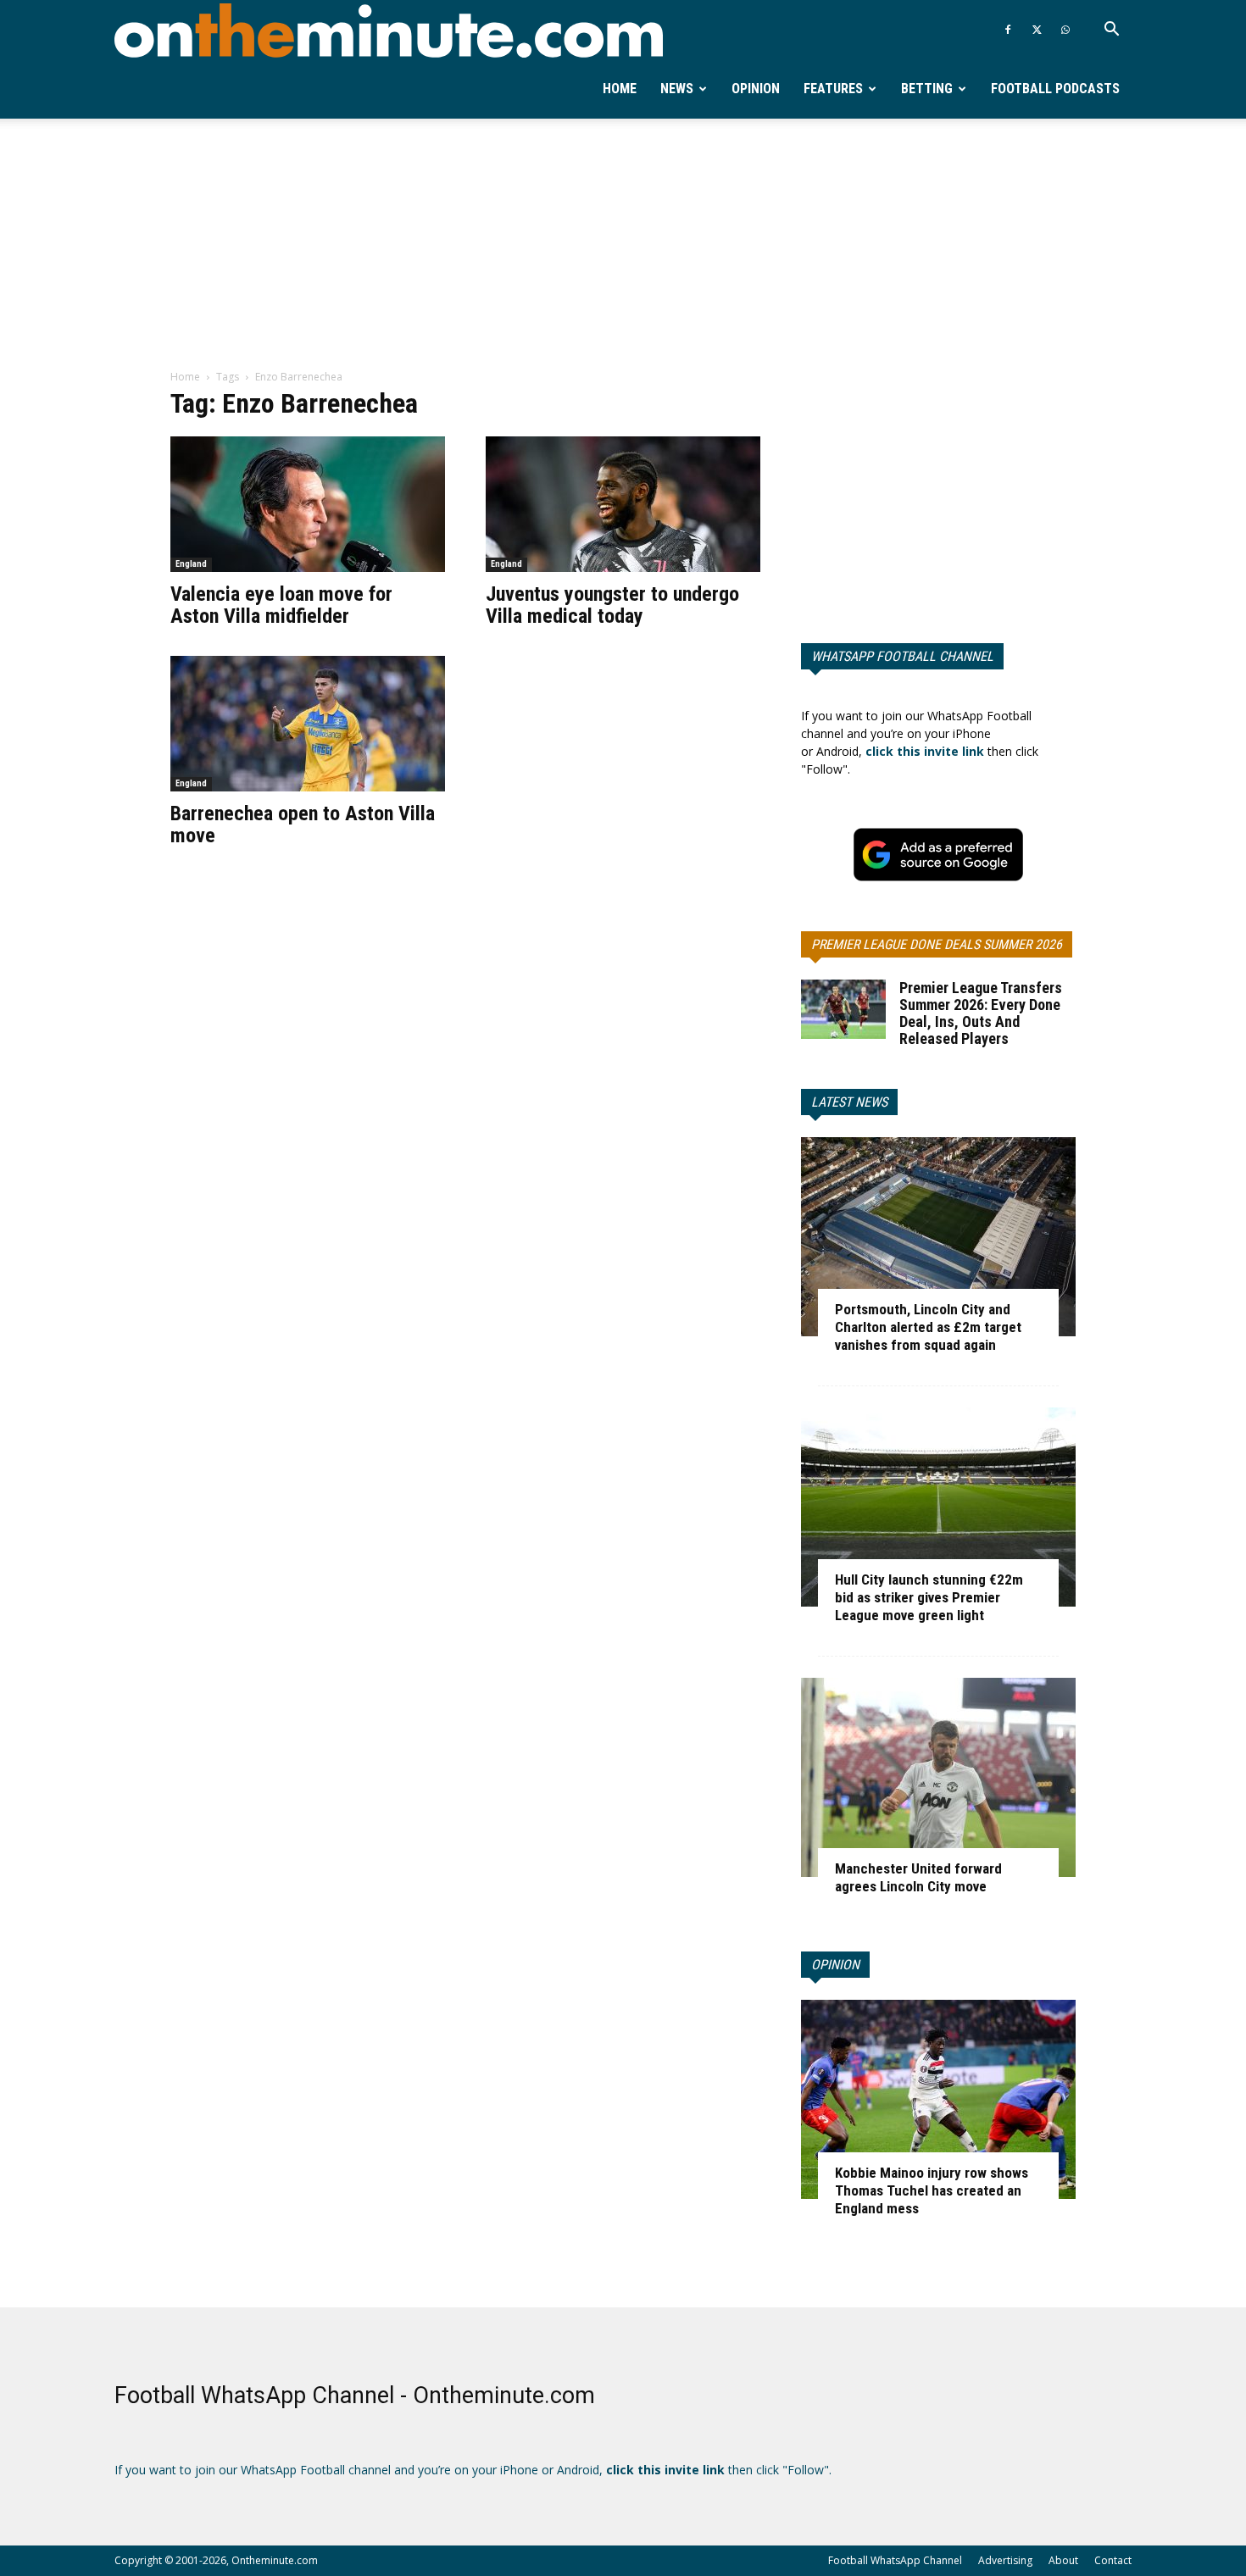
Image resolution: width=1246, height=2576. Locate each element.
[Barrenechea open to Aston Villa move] (308, 724)
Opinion (756, 89)
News (677, 89)
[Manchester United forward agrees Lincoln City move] (938, 1777)
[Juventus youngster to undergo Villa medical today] (623, 504)
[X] (1037, 30)
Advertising (1005, 2560)
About (1063, 2560)
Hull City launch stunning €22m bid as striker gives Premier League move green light (929, 1597)
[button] (1111, 31)
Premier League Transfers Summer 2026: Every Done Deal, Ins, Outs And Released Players (981, 1013)
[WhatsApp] (1065, 30)
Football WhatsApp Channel (895, 2560)
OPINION (835, 1965)
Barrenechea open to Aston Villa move (303, 824)
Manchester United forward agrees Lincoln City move (918, 1877)
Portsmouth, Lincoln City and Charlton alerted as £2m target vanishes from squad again (928, 1327)
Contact (1113, 2560)
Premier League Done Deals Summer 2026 (937, 944)
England (191, 564)
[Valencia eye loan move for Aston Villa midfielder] (308, 504)
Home (620, 89)
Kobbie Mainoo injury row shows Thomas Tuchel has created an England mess (932, 2190)
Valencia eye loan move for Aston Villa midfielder (281, 605)
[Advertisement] (623, 245)
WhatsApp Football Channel (902, 656)
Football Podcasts (1055, 89)
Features (833, 89)
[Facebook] (1008, 30)
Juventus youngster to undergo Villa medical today (612, 605)
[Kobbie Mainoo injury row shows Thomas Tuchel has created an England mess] (938, 2099)
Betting (927, 89)
